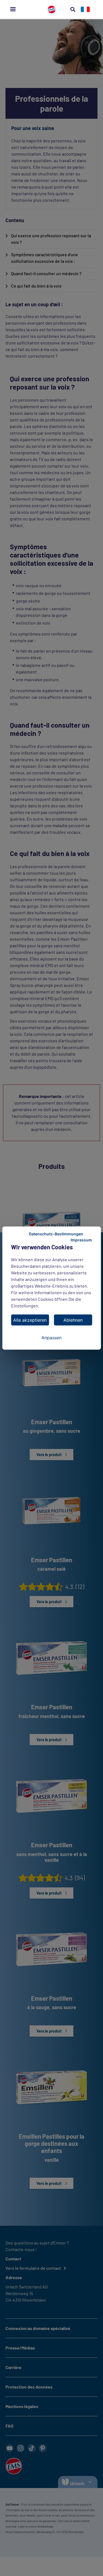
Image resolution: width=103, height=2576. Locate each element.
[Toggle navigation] (13, 9)
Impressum (81, 1240)
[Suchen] (73, 9)
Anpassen (51, 1338)
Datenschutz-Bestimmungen (56, 1234)
